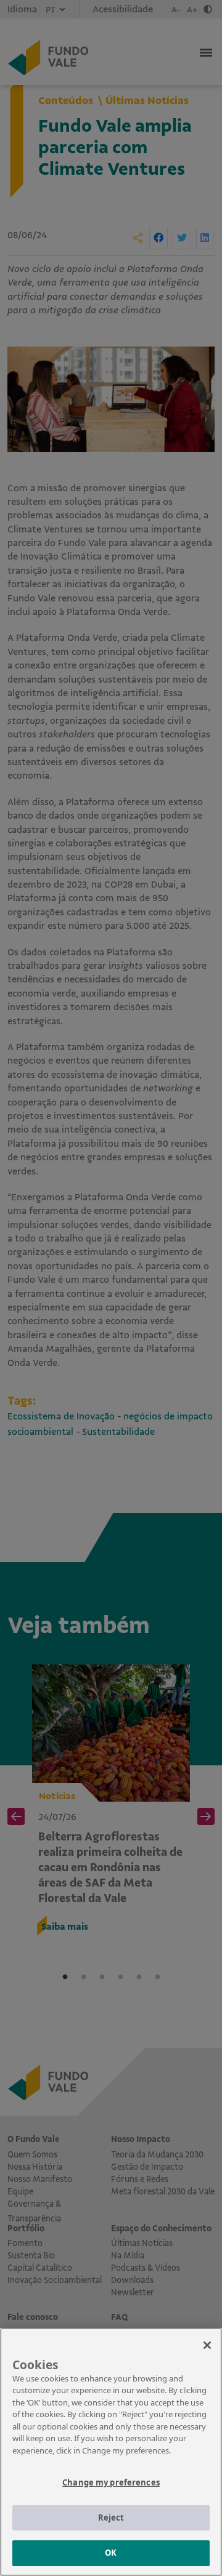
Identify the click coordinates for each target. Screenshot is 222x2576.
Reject (111, 2518)
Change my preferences (111, 2482)
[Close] (207, 2345)
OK (111, 2553)
